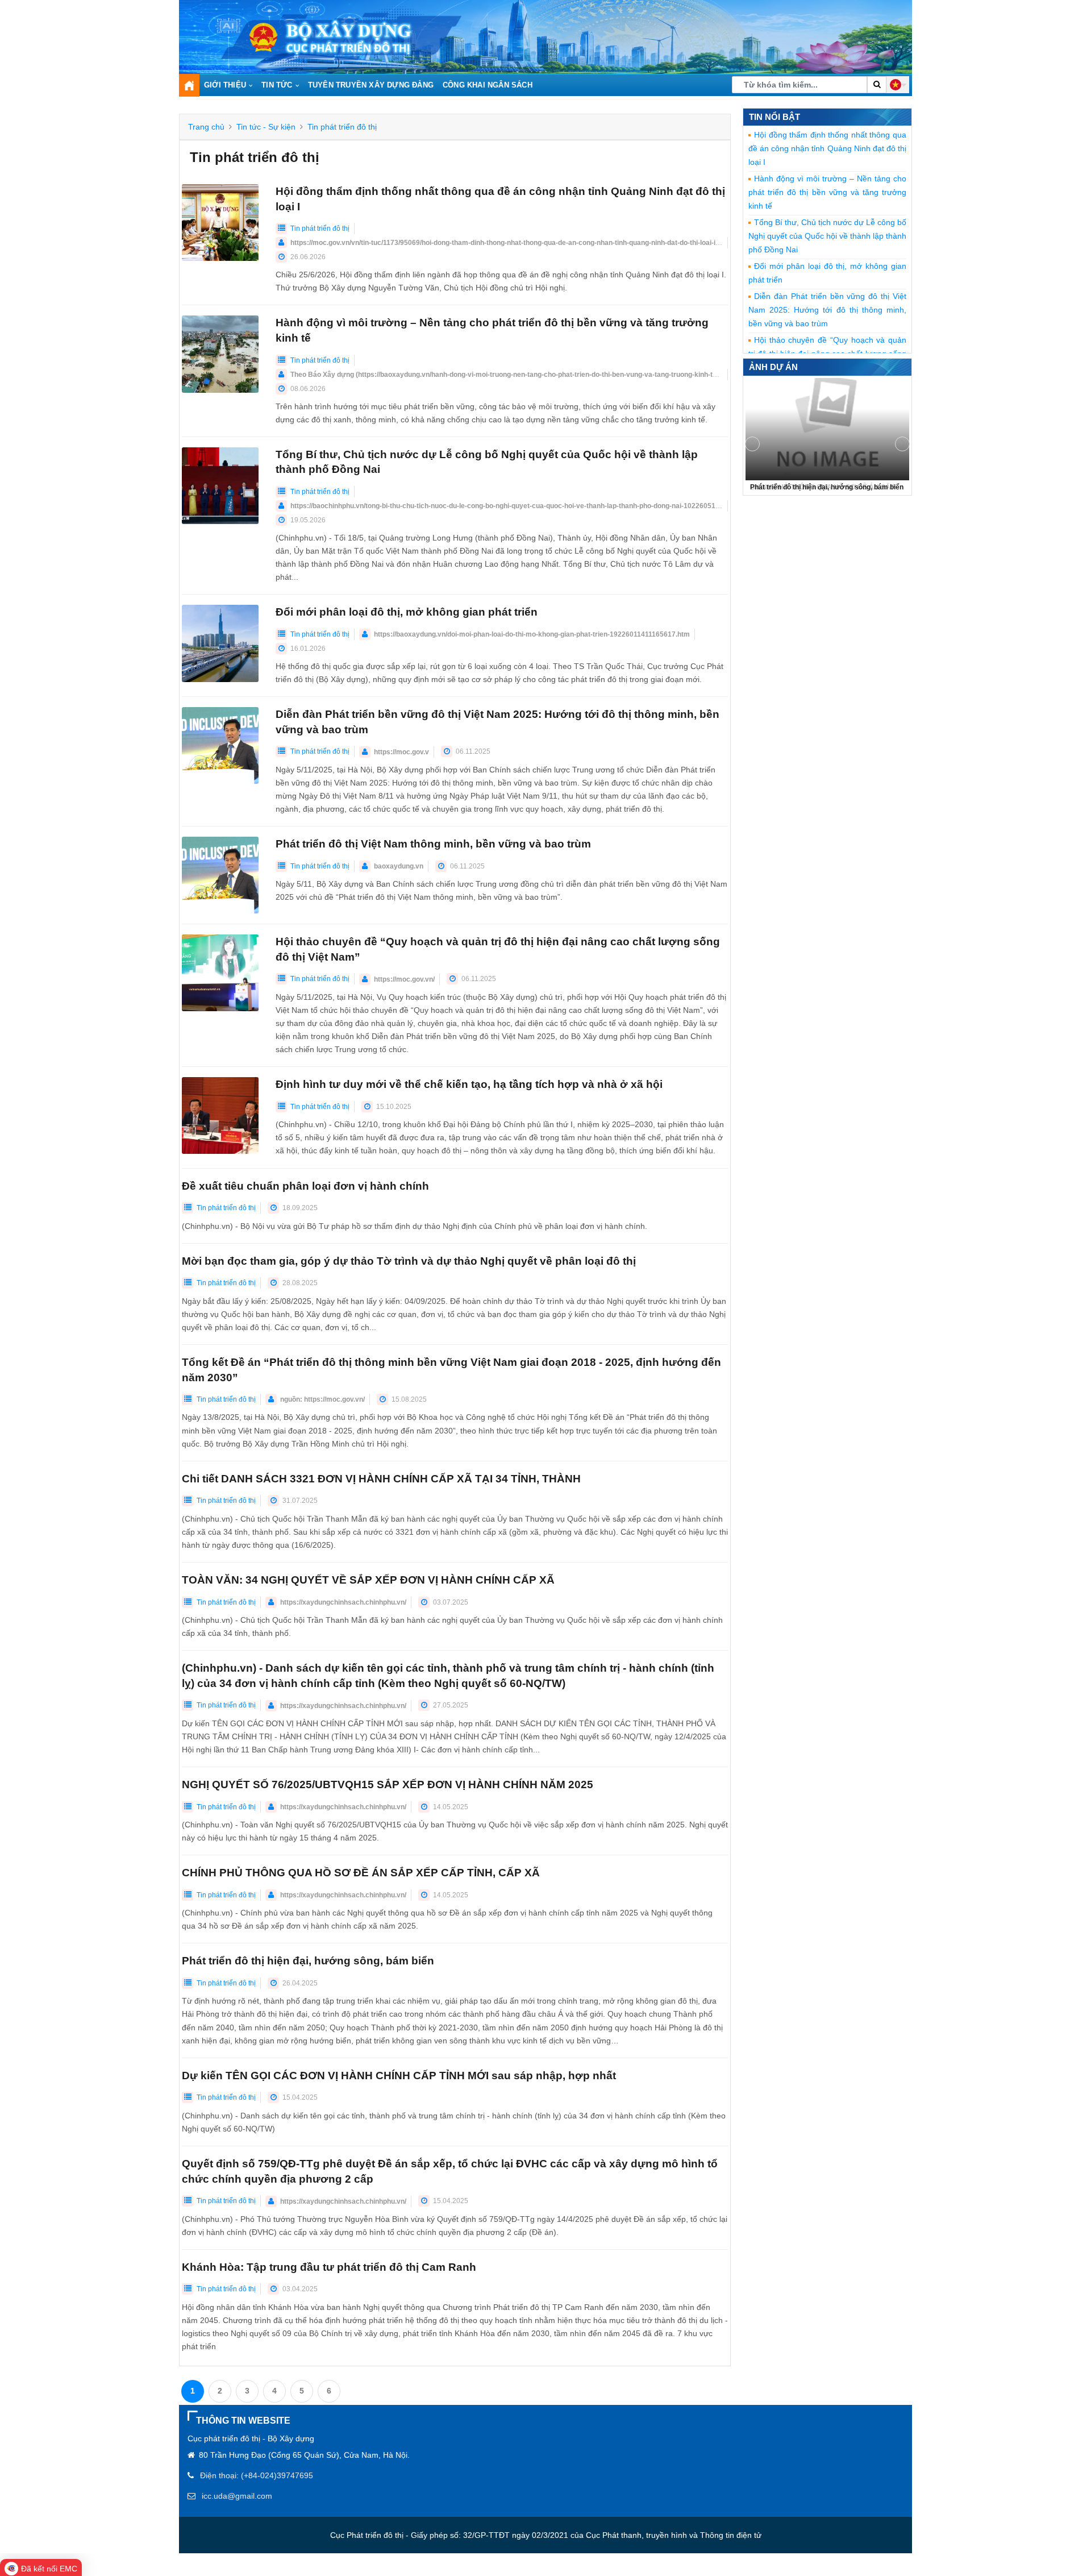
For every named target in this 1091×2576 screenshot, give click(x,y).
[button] (898, 85)
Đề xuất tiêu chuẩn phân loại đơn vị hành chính (305, 1186)
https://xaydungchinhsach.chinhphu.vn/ (343, 1602)
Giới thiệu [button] (225, 85)
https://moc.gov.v (401, 752)
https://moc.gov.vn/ (404, 979)
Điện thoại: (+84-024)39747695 (257, 2475)
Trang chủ (206, 127)
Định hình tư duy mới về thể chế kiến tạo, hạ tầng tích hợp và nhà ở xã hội (469, 1084)
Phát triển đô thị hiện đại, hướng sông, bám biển (308, 1961)
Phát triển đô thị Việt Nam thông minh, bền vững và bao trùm (433, 844)
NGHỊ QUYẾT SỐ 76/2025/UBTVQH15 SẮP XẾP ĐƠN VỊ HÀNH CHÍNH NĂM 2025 (388, 1784)
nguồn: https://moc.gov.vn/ (322, 1399)
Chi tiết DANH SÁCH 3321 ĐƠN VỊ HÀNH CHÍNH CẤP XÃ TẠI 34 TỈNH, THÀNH (381, 1479)
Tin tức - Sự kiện (266, 127)
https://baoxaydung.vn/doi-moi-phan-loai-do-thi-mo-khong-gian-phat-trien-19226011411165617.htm (532, 634)
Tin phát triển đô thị (342, 127)
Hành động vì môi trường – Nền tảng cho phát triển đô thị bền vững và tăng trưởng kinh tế (827, 192)
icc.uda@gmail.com (237, 2496)
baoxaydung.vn (399, 866)
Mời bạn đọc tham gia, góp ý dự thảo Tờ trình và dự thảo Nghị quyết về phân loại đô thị (409, 1261)
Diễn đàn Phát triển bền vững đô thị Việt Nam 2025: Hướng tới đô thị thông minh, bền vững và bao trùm (827, 310)
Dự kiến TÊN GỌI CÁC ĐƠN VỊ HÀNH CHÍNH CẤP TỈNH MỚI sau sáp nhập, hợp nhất (399, 2076)
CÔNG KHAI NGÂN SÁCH (488, 85)
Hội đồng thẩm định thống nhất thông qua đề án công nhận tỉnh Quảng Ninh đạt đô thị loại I (827, 148)
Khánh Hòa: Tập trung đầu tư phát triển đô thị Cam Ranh (329, 2267)
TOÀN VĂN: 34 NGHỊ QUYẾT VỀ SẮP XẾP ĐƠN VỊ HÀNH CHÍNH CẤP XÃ (368, 1580)
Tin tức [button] (277, 85)
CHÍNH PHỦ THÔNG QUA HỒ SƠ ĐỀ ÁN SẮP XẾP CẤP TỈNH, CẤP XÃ (361, 1873)
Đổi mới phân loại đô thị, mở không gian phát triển (407, 612)
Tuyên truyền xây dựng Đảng (371, 85)
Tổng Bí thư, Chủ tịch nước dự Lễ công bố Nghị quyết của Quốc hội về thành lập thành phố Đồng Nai (827, 236)
